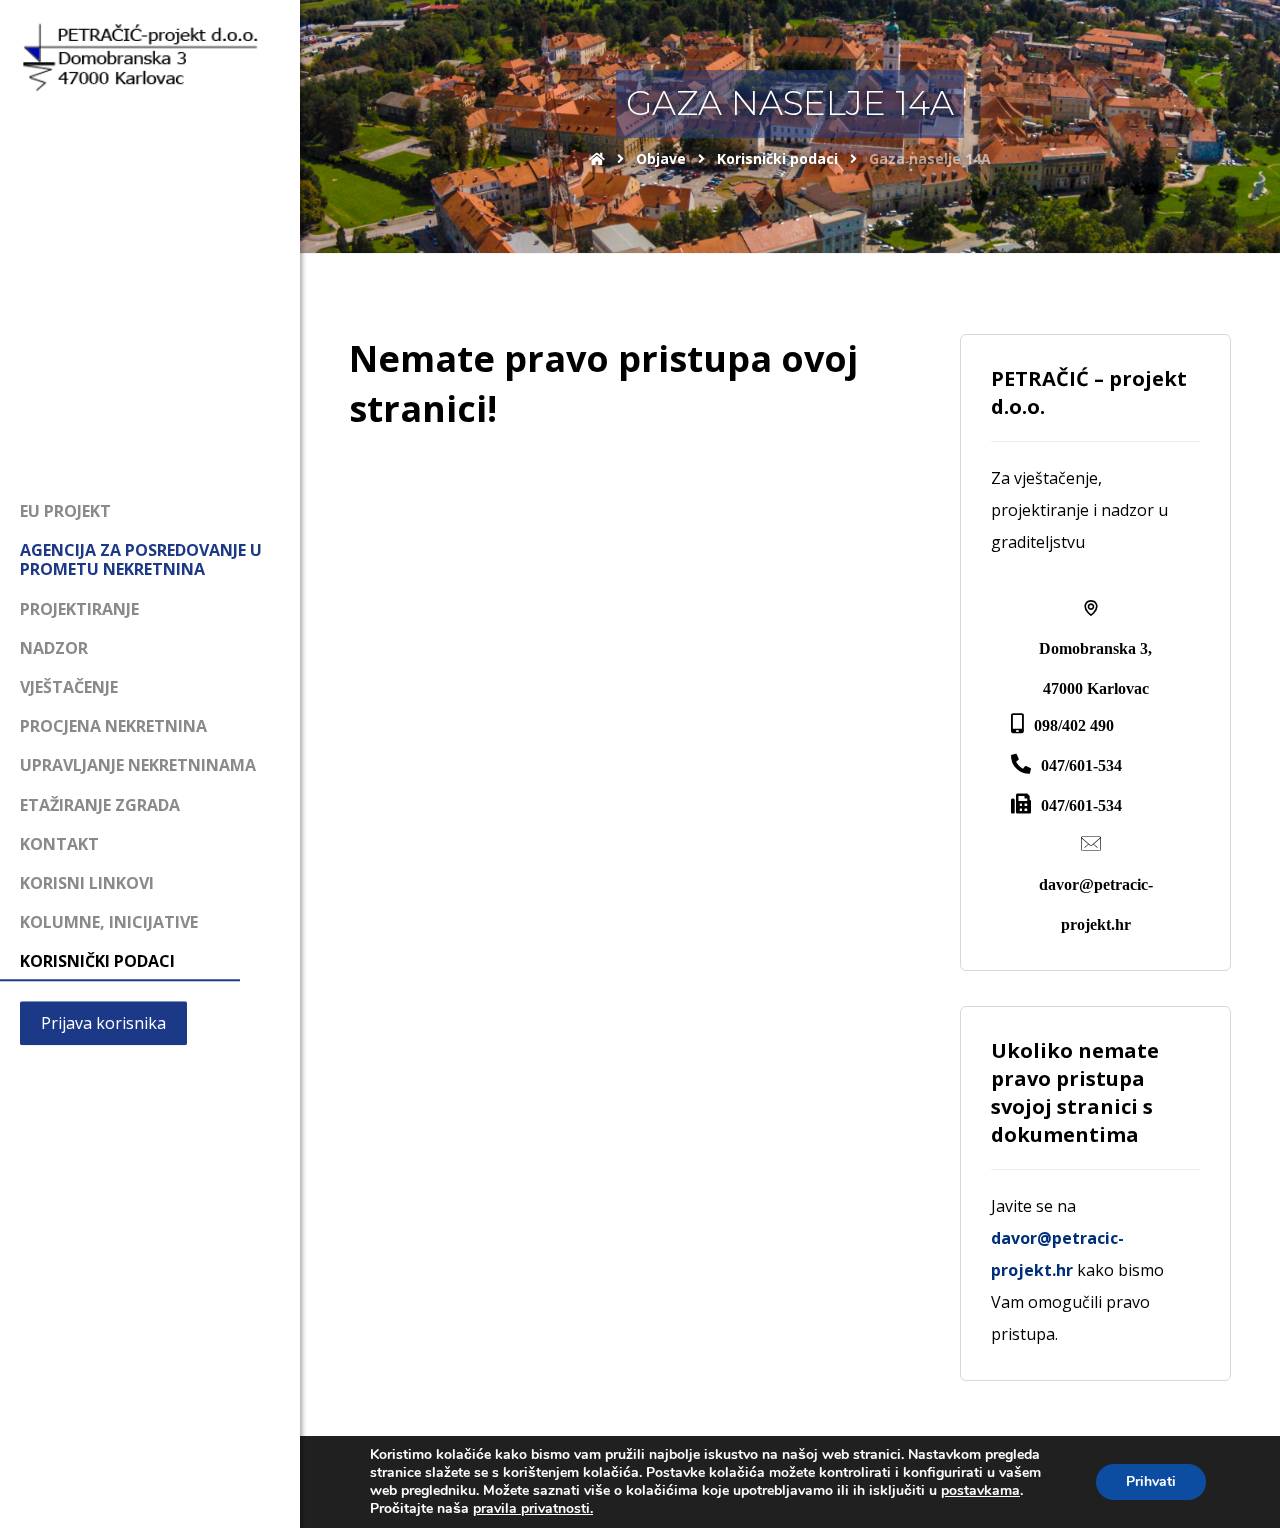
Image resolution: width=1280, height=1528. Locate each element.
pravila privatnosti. (533, 1508)
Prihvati (1151, 1481)
